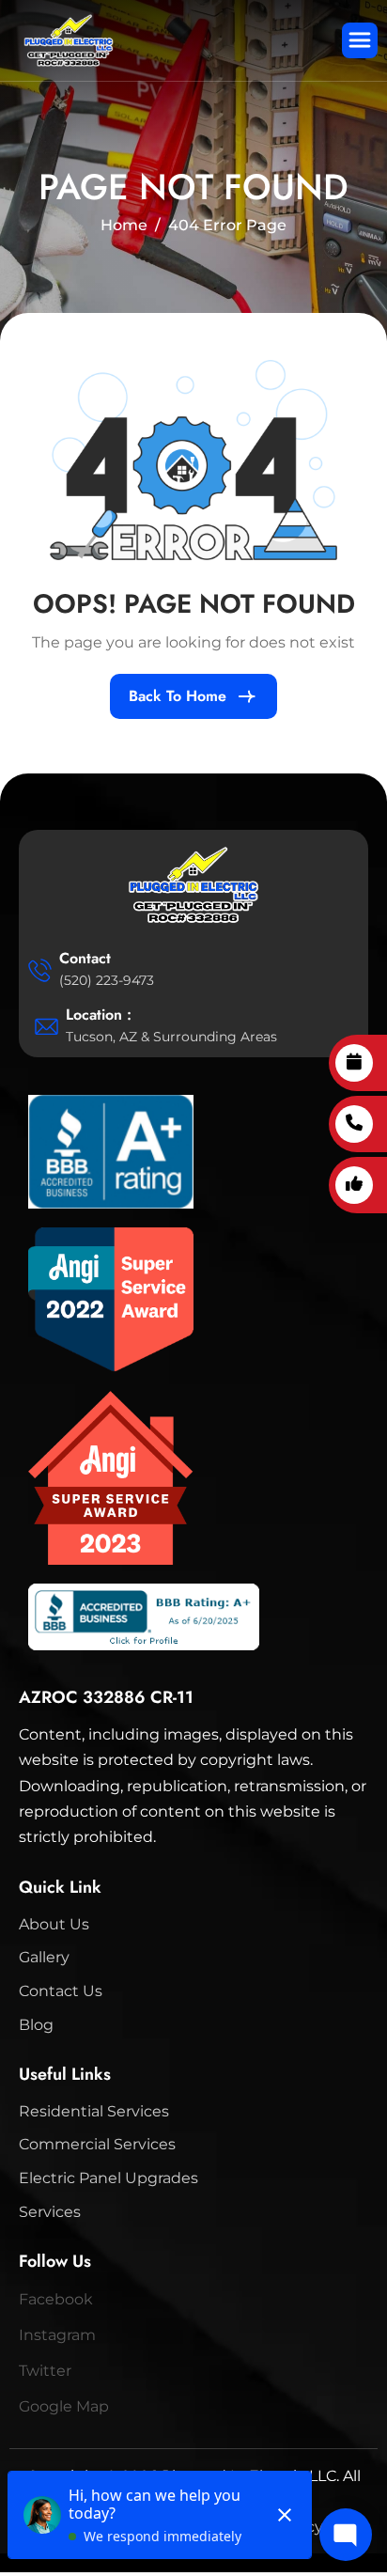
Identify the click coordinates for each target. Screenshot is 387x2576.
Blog (36, 2025)
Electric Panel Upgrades (108, 2178)
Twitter (45, 2371)
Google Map (64, 2406)
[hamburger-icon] (360, 40)
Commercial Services (97, 2144)
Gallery (44, 1957)
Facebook (56, 2299)
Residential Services (94, 2111)
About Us (54, 1924)
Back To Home (178, 696)
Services (50, 2212)
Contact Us (61, 1991)
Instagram (57, 2335)
